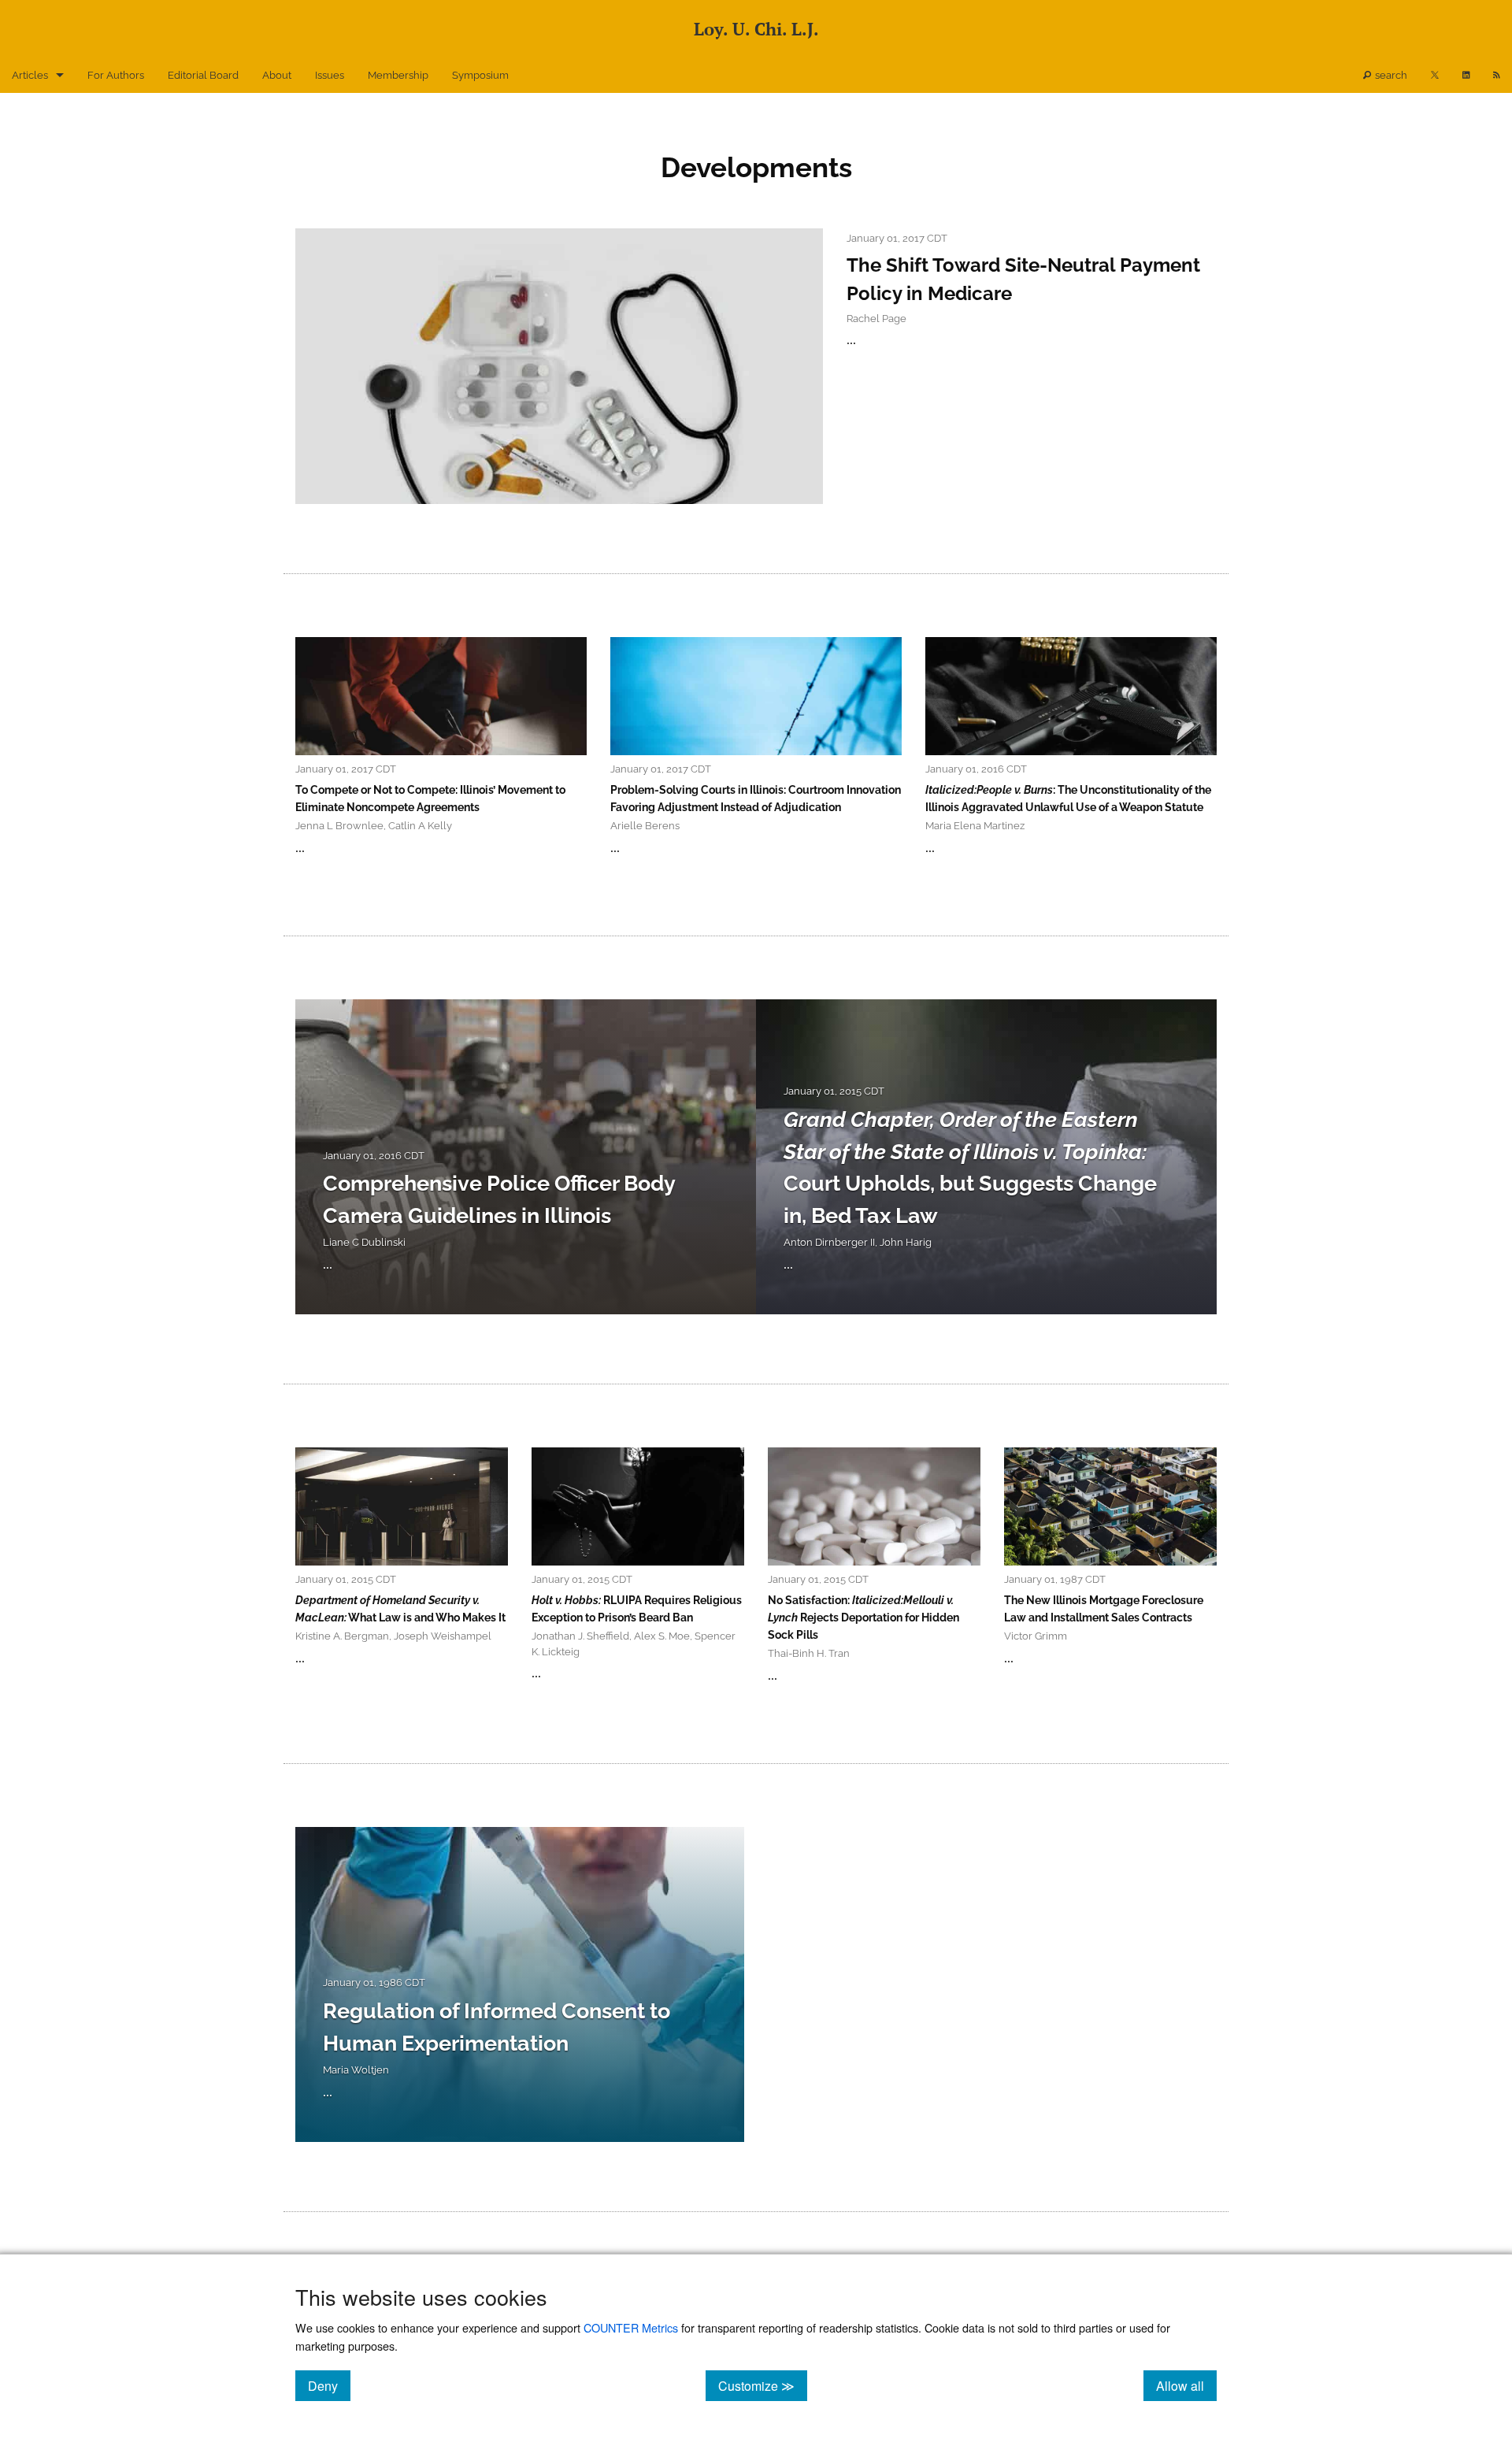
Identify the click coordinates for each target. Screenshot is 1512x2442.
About (277, 75)
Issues (330, 75)
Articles (30, 75)
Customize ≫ (763, 2385)
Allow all (1186, 2385)
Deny (329, 2385)
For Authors (116, 75)
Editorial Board (203, 75)
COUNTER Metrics (631, 2327)
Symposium (480, 75)
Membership (398, 75)
